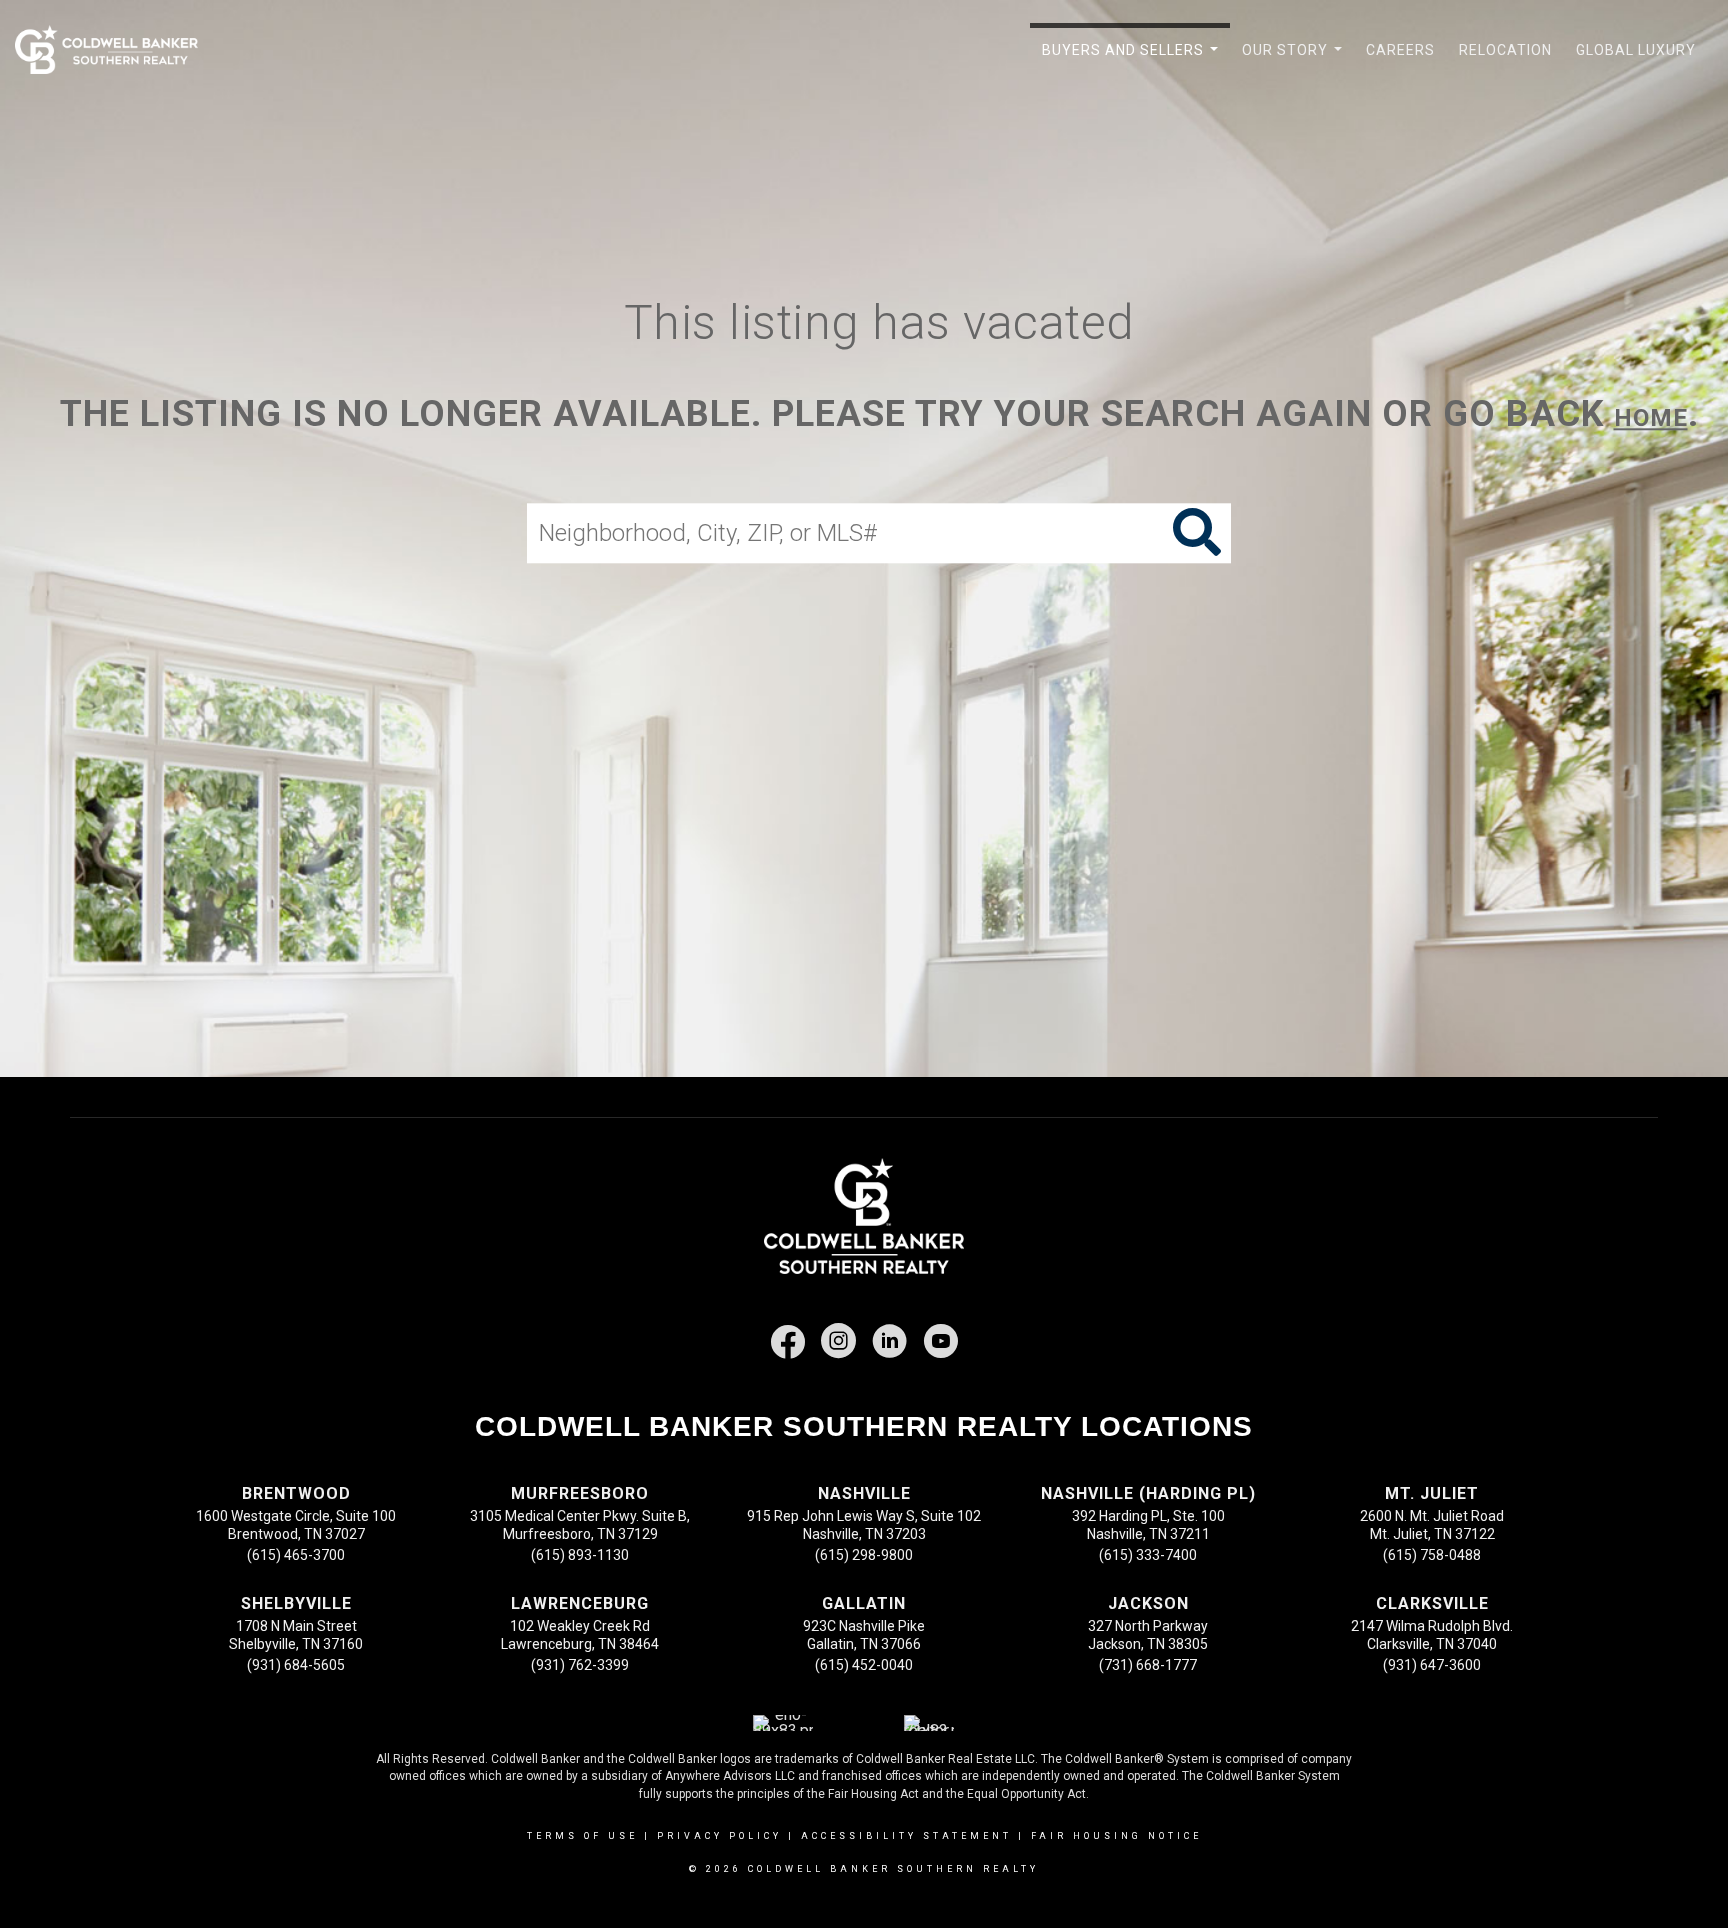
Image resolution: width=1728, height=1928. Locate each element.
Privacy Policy (719, 1836)
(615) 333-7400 (1148, 1555)
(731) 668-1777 (1148, 1665)
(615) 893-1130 (580, 1555)
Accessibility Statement (906, 1836)
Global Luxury (1636, 50)
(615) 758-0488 (1432, 1555)
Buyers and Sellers (1134, 61)
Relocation (1505, 50)
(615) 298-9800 (864, 1555)
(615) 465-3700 (296, 1555)
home (1651, 418)
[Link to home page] (116, 50)
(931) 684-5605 (296, 1665)
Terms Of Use (582, 1836)
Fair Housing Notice (1116, 1836)
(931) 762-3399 (580, 1665)
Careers (1400, 50)
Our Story (1296, 61)
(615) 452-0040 (864, 1665)
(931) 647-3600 (1432, 1665)
